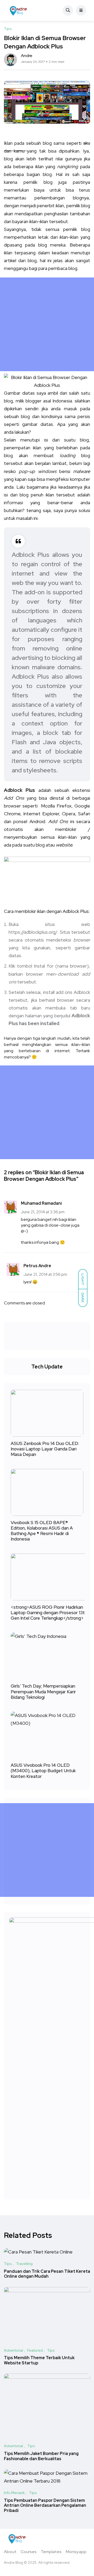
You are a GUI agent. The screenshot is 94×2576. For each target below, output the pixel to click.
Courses (29, 2552)
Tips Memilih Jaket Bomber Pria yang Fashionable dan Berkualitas (41, 2456)
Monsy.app (76, 2552)
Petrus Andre (37, 1266)
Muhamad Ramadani (41, 1203)
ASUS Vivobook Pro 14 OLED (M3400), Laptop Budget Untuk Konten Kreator (43, 1771)
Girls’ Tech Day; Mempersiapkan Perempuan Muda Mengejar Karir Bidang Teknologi (43, 1692)
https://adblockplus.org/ (33, 932)
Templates (51, 2552)
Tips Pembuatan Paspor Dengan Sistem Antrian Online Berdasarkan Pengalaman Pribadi (45, 2506)
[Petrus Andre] (19, 10)
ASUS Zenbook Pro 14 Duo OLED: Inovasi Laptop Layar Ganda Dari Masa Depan (45, 1449)
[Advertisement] (47, 324)
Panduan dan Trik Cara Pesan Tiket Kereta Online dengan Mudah (47, 2274)
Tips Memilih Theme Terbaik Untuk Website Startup (39, 2360)
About (10, 2552)
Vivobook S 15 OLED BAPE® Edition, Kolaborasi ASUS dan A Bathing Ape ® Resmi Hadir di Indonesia (42, 1531)
